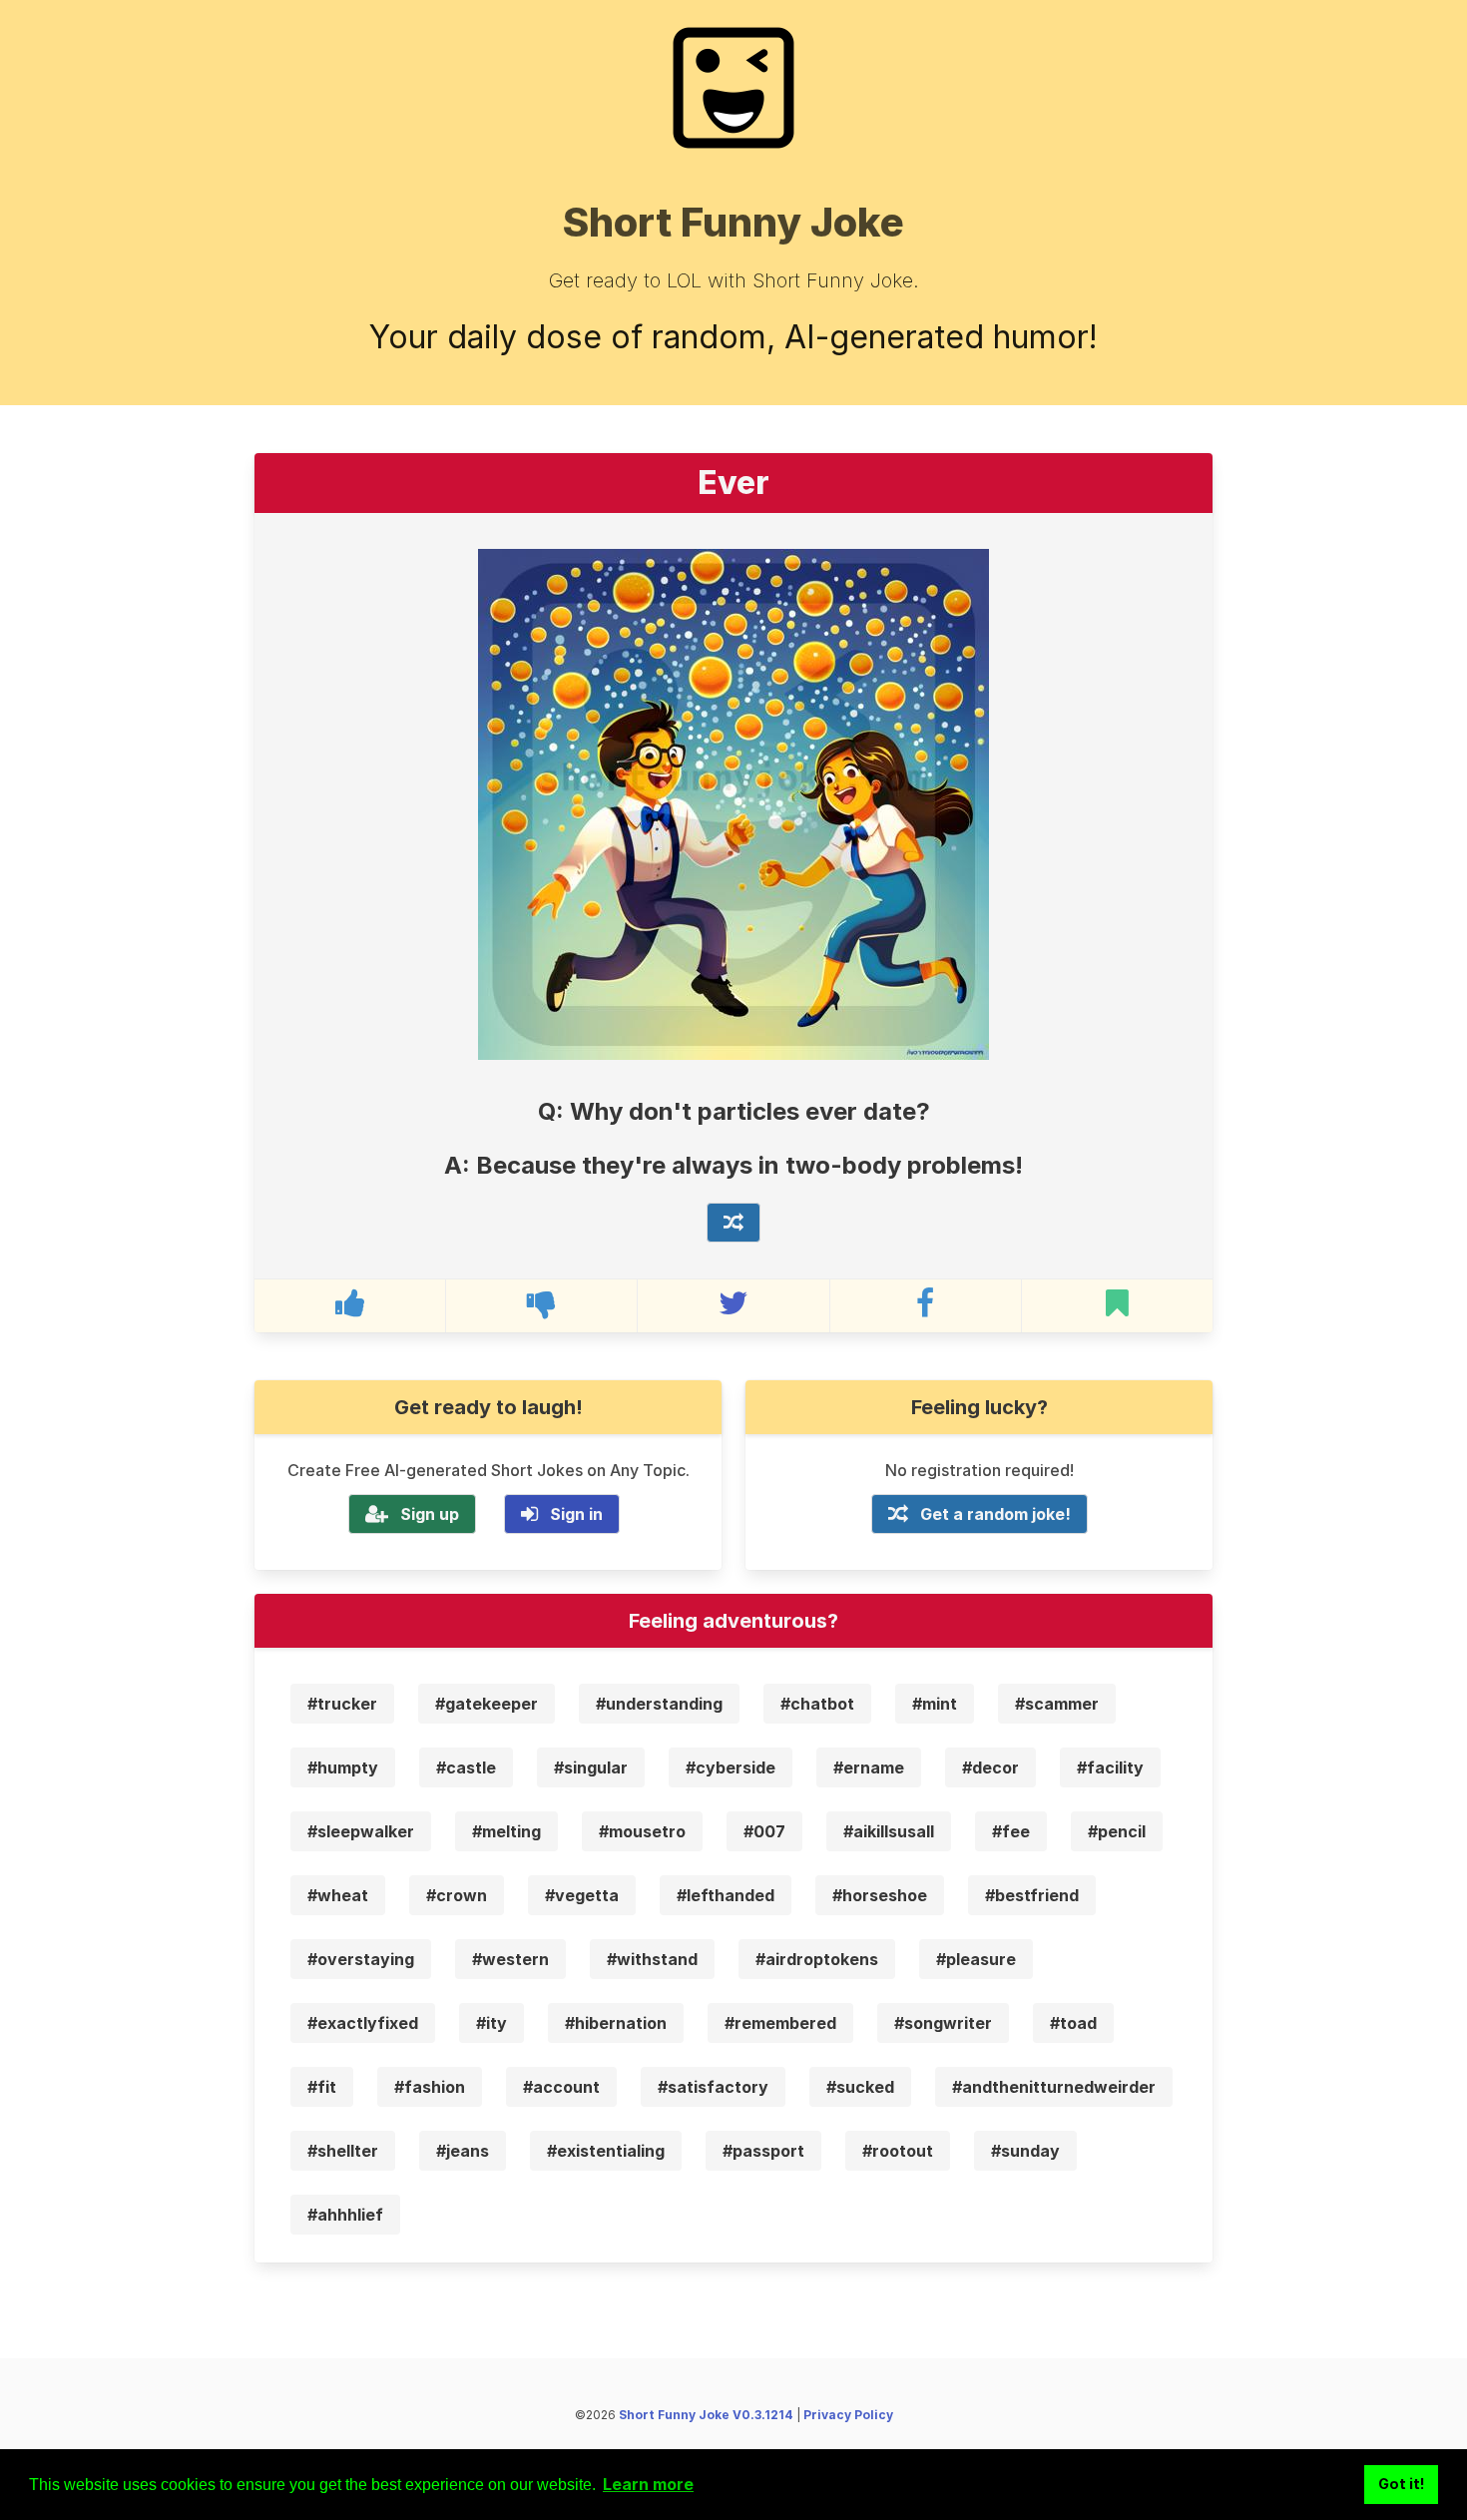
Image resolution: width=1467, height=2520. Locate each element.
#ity (491, 2023)
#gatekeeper (487, 1704)
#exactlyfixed (363, 2023)
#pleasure (976, 1959)
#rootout (898, 2151)
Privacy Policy (848, 2415)
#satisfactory (713, 2087)
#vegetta (582, 1895)
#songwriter (943, 2023)
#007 (764, 1831)
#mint (935, 1704)
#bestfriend (1032, 1895)
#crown (457, 1895)
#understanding (659, 1704)
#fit (322, 2087)
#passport (763, 2151)
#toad (1073, 2023)
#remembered (780, 2023)
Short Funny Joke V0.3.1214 (706, 2415)
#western (510, 1959)
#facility (1110, 1767)
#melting (506, 1831)
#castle (466, 1767)
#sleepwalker (361, 1831)
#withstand (652, 1959)
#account (561, 2087)
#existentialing (606, 2151)
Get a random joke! (995, 1514)
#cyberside (731, 1767)
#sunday (1025, 2151)
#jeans (463, 2151)
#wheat (338, 1895)
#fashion (430, 2087)
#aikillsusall (889, 1831)
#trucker (342, 1704)
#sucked (860, 2087)
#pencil (1117, 1831)
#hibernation (616, 2023)
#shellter (343, 2151)
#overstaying (361, 1959)
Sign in (576, 1514)
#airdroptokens (817, 1959)
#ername (869, 1767)
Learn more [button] (648, 2484)
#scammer (1057, 1704)
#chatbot (817, 1704)
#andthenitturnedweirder (1054, 2087)
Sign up (430, 1514)
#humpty (343, 1767)
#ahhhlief (345, 2215)
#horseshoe (880, 1895)
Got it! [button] (1402, 2484)
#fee (1011, 1831)
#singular (591, 1767)
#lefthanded (726, 1895)
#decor (990, 1767)
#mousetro (642, 1831)
